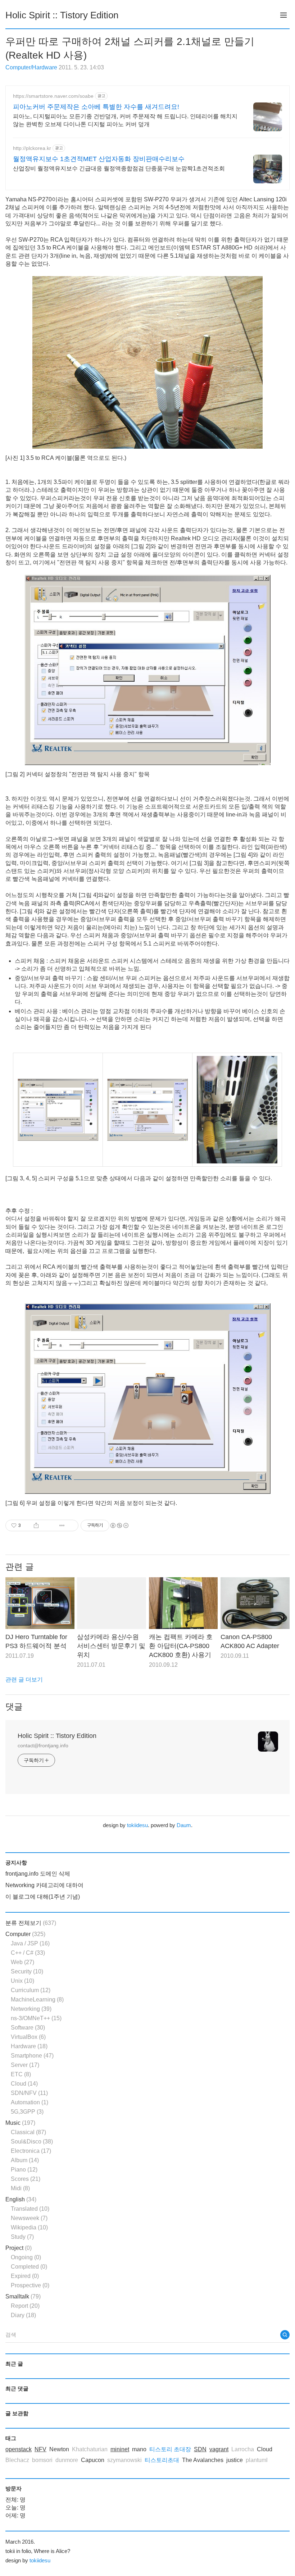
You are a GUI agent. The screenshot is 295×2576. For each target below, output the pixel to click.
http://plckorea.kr (32, 148)
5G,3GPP (27, 2112)
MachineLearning (37, 2000)
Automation (29, 2102)
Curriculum (31, 1990)
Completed (29, 2267)
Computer (25, 1934)
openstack (19, 2449)
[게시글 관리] (62, 1525)
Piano (24, 2170)
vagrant (219, 2449)
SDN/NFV (29, 2093)
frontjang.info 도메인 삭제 (38, 1874)
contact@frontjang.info (43, 1745)
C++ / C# (28, 1953)
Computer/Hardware (31, 67)
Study (22, 2237)
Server (25, 2065)
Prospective (30, 2285)
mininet (120, 2449)
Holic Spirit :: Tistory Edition (62, 15)
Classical (28, 2132)
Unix (22, 1981)
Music (20, 2123)
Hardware (29, 2046)
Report (25, 2306)
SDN (200, 2449)
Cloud (24, 2084)
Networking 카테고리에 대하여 (44, 1885)
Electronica (31, 2151)
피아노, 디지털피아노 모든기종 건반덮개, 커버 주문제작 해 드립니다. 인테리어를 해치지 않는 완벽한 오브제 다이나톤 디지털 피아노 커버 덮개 (125, 120)
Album (25, 2160)
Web (22, 1962)
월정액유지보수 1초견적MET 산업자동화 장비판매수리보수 (99, 159)
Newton (59, 2449)
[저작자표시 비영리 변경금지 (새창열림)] (119, 1525)
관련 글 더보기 (24, 1680)
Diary (23, 2315)
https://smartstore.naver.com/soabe (53, 96)
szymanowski (124, 2460)
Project (19, 2248)
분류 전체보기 (31, 1923)
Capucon (93, 2460)
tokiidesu (137, 1825)
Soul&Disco (32, 2142)
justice (235, 2460)
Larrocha (243, 2449)
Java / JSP (30, 1943)
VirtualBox (28, 2037)
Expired (25, 2276)
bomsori (42, 2460)
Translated (30, 2209)
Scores (26, 2179)
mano (139, 2449)
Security (27, 1971)
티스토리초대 (162, 2460)
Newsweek (29, 2218)
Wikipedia (29, 2227)
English (21, 2199)
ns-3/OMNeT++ (36, 2018)
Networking (31, 2009)
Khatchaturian (90, 2449)
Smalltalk (23, 2296)
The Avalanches (203, 2460)
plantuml (257, 2460)
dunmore (67, 2460)
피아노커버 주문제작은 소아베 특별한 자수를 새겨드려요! (96, 107)
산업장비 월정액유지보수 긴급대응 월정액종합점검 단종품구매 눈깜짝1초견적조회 (119, 168)
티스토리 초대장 (170, 2449)
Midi (20, 2188)
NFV (40, 2449)
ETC (21, 2074)
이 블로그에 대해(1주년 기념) (43, 1897)
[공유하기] (36, 1525)
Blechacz (17, 2460)
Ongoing (26, 2257)
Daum (184, 1825)
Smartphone (32, 2056)
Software (28, 2028)
